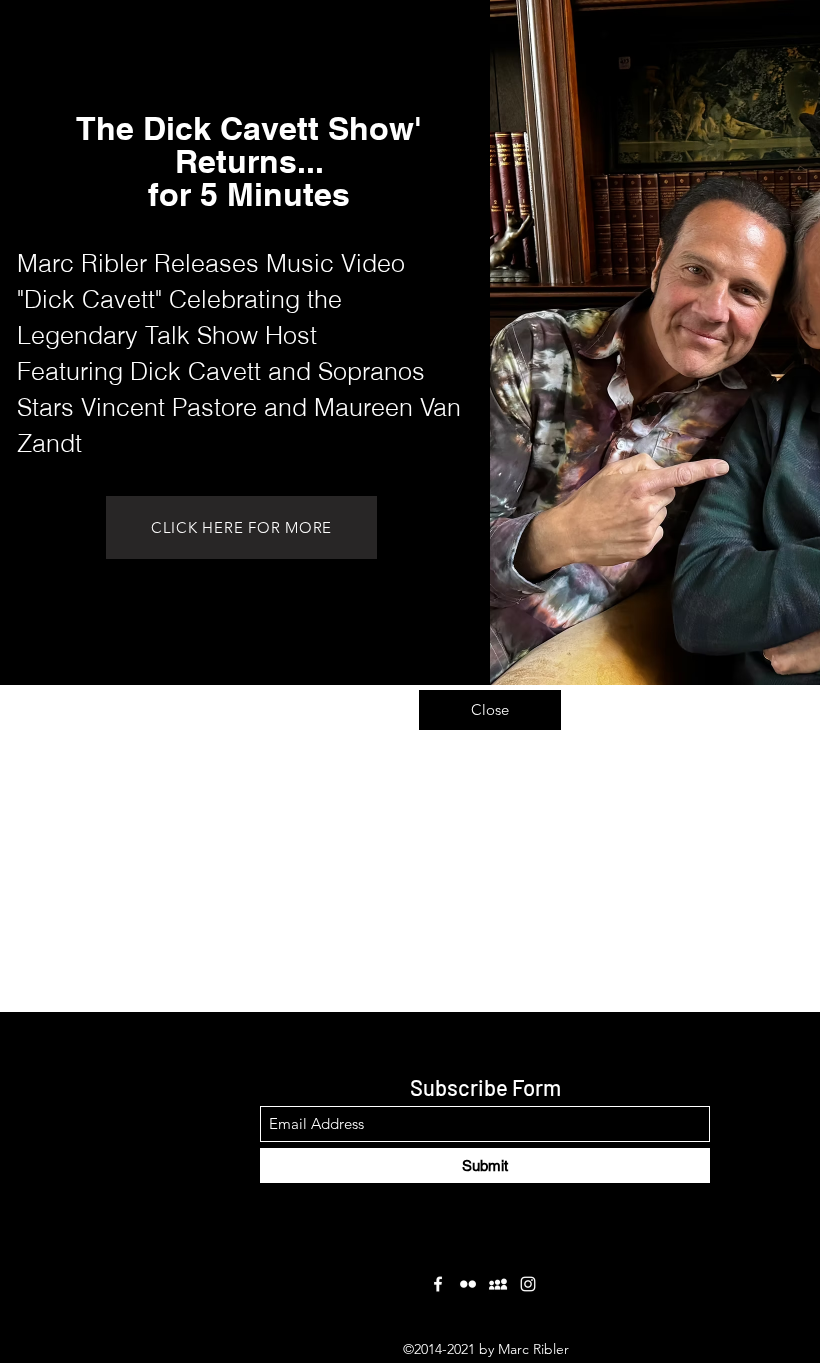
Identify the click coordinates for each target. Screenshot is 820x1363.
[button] (490, 710)
